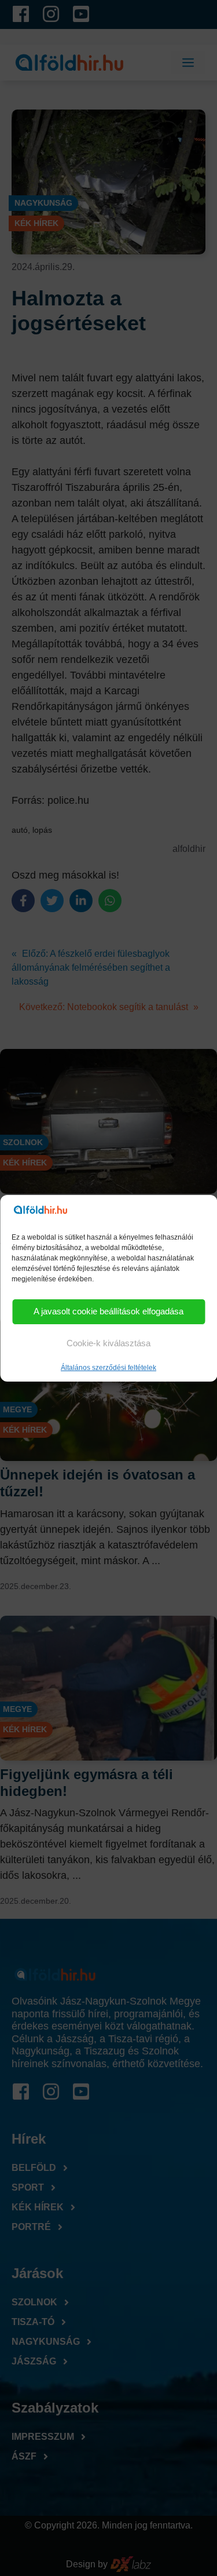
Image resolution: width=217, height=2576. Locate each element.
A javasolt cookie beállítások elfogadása (108, 1311)
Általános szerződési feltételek (108, 1368)
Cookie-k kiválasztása (108, 1343)
